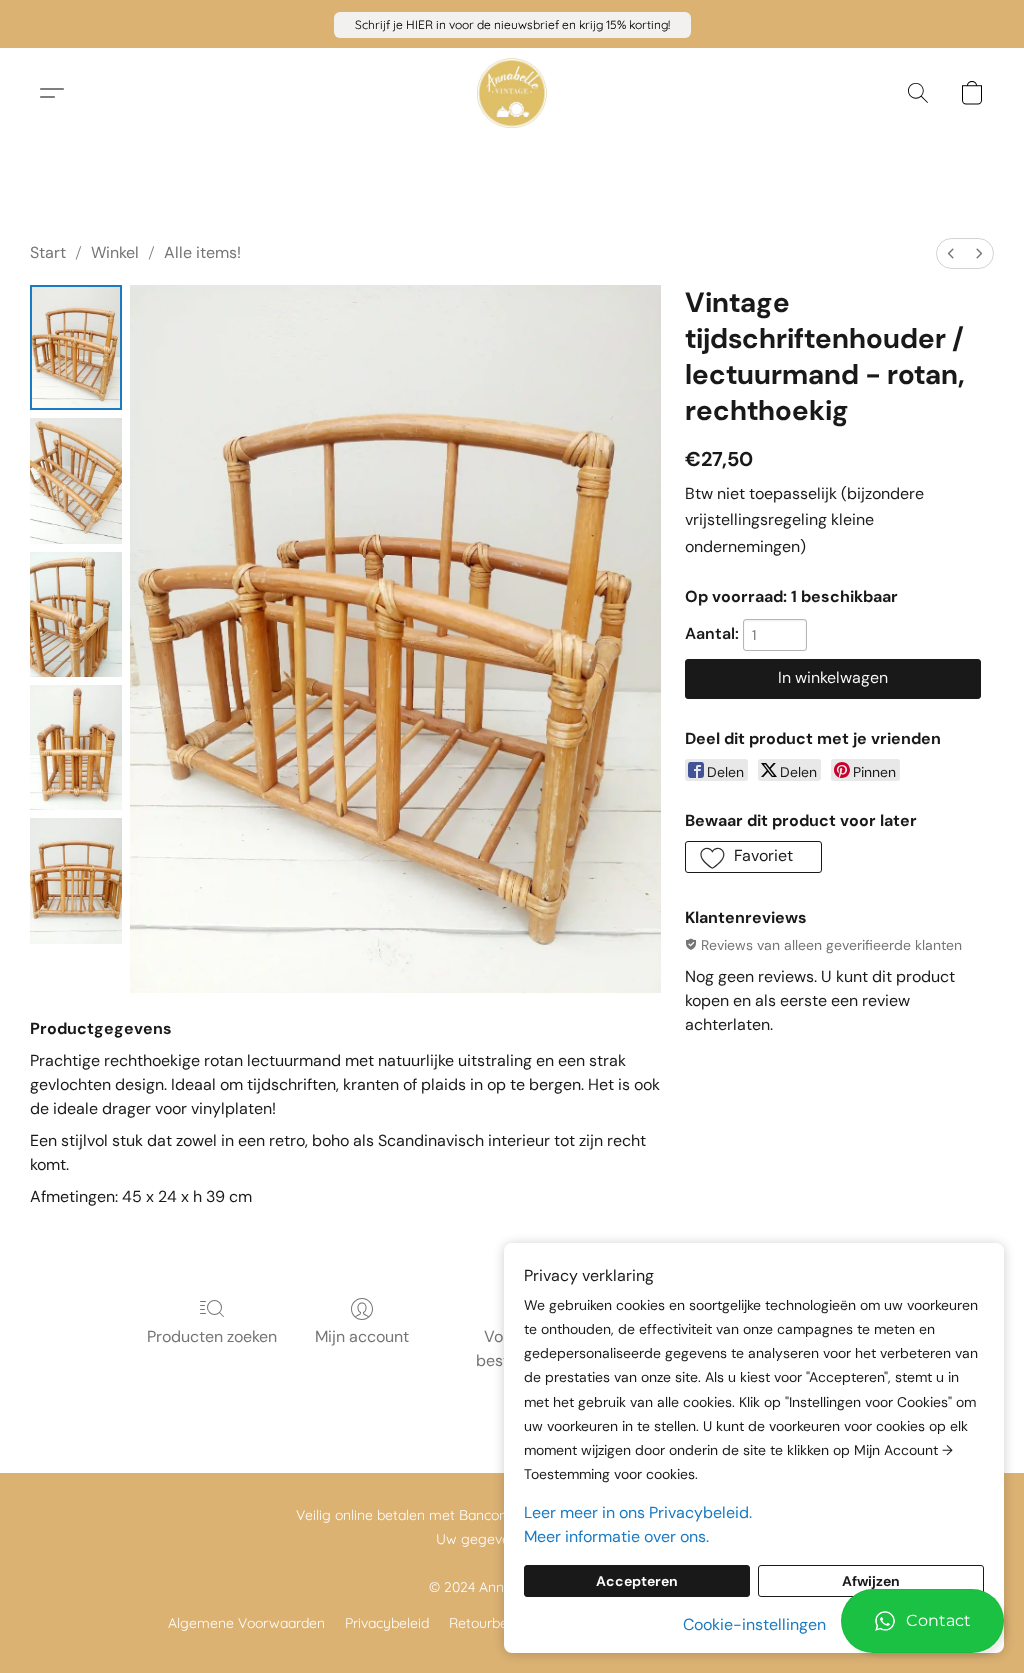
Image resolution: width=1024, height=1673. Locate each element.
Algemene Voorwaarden (246, 1623)
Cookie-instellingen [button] (754, 1624)
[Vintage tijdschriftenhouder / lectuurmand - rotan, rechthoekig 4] (76, 880)
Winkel (115, 252)
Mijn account (362, 1336)
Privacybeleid (387, 1623)
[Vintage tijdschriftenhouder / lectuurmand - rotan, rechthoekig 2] (76, 614)
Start (48, 252)
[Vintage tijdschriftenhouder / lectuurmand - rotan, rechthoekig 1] (76, 480)
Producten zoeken (212, 1336)
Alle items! (202, 252)
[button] (512, 25)
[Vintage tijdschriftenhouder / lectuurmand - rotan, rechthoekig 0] (76, 347)
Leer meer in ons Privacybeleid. (638, 1512)
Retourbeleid (489, 1623)
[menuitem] (951, 253)
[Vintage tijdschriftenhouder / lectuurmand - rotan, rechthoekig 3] (76, 747)
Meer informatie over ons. (616, 1536)
